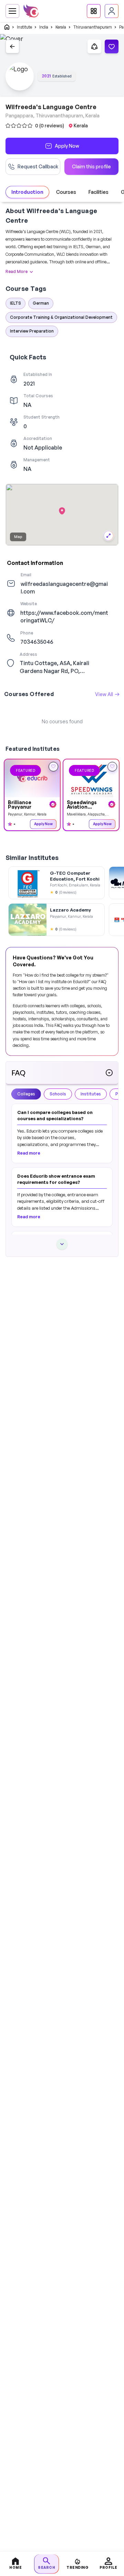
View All (104, 694)
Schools (58, 1094)
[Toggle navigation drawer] (12, 11)
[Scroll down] (62, 1244)
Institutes (91, 1094)
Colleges (26, 1094)
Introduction (27, 192)
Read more (29, 1153)
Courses (66, 192)
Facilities (99, 192)
